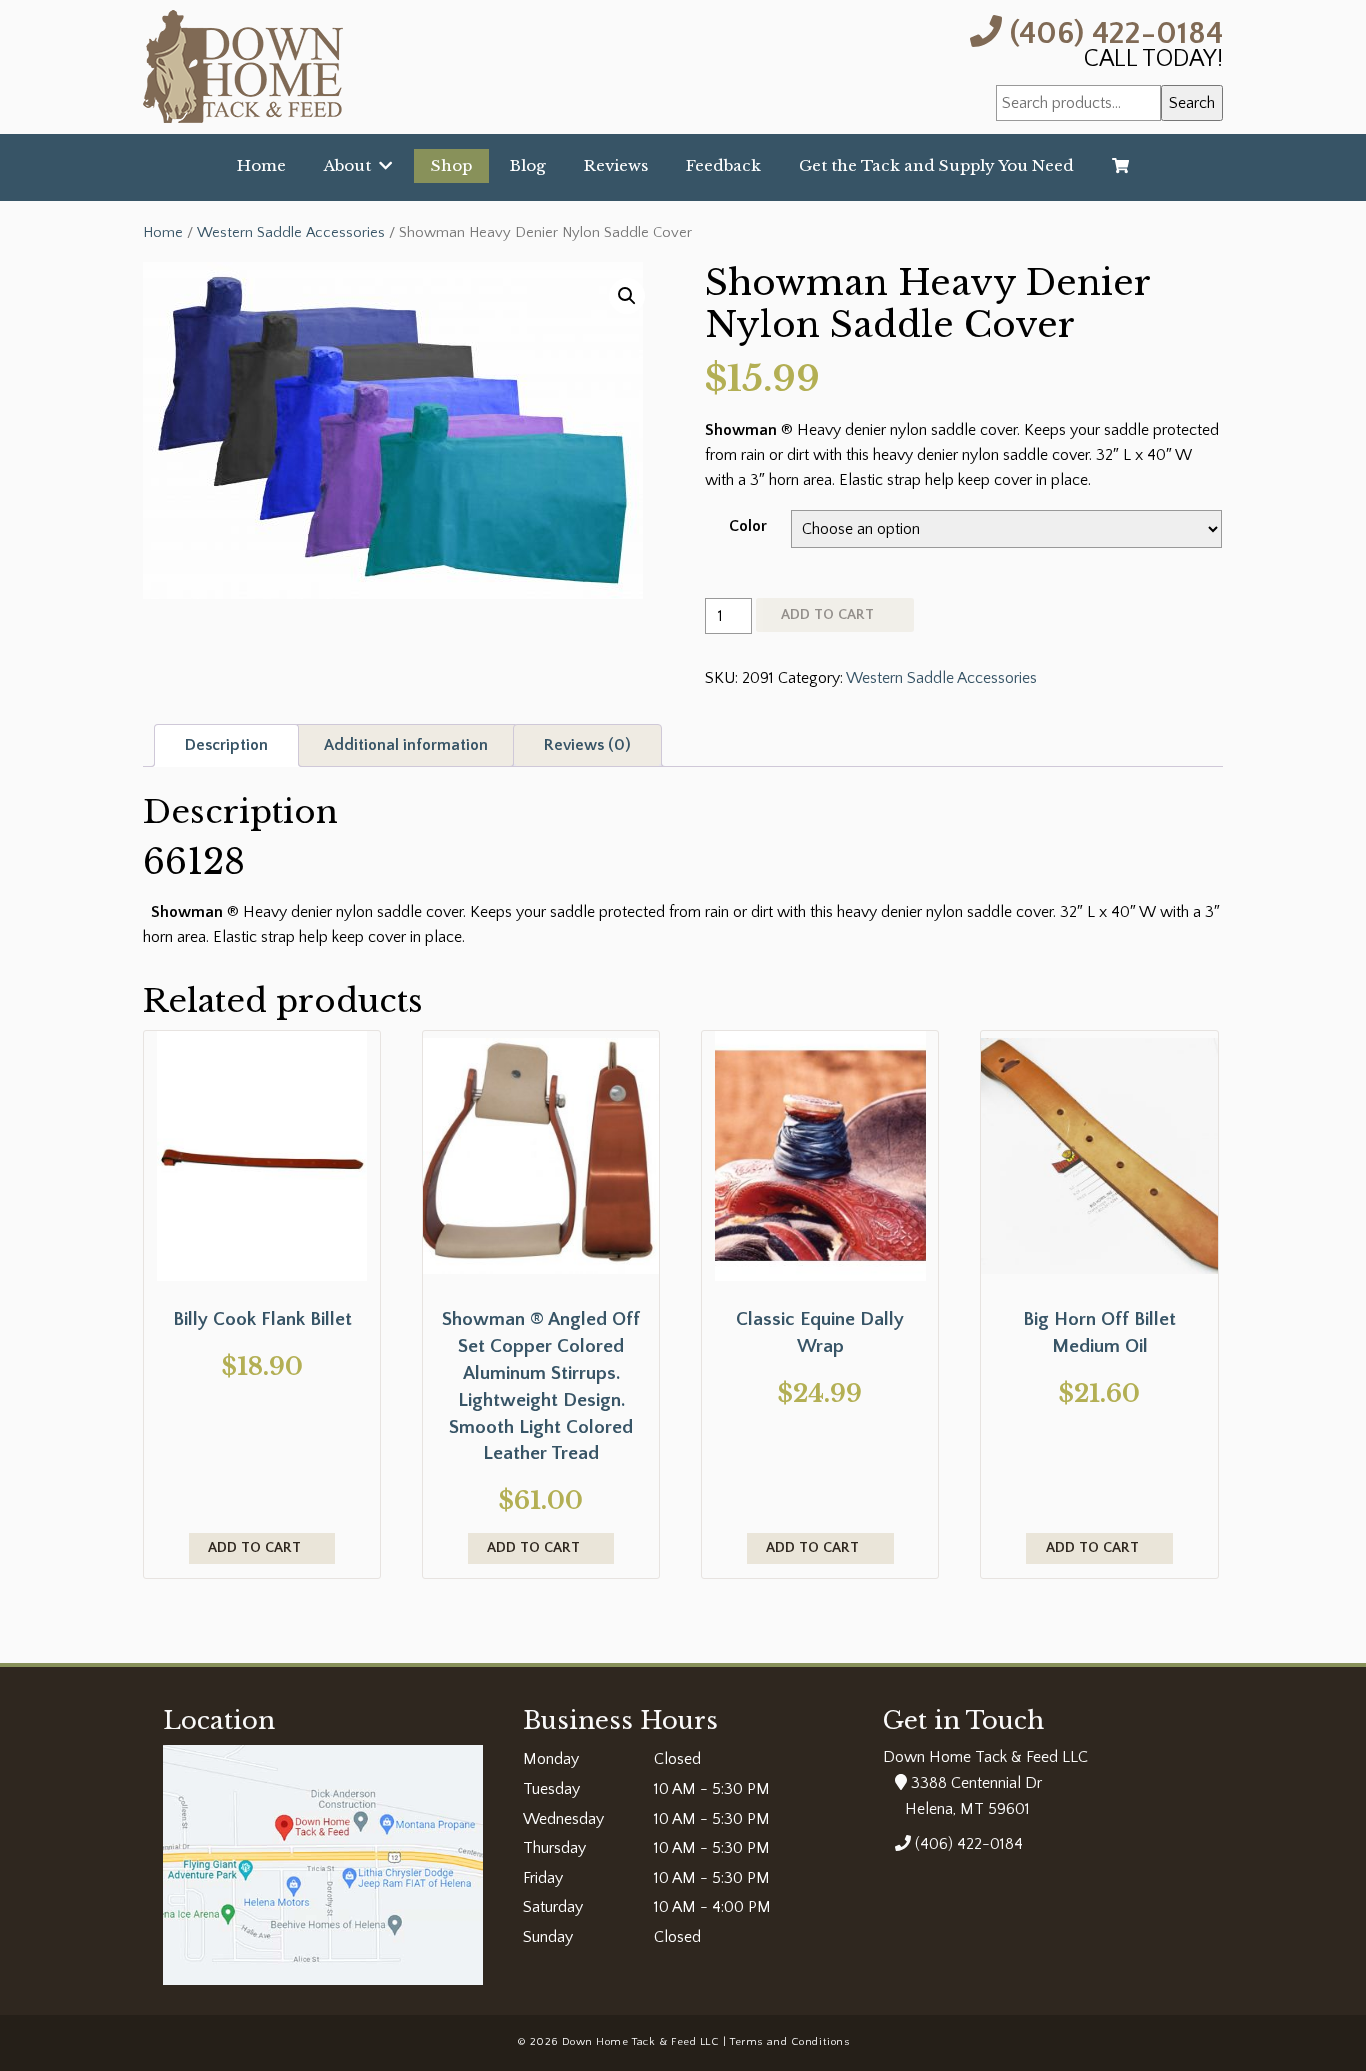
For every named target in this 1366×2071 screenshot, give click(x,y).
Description (226, 745)
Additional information (406, 745)
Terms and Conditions (789, 2042)
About (351, 165)
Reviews (616, 165)
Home (261, 165)
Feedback (723, 165)
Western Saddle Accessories (291, 233)
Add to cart (827, 615)
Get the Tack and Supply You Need (936, 165)
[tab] (226, 746)
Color (748, 526)
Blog (528, 165)
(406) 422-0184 (1112, 31)
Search (1192, 103)
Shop (451, 165)
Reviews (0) (587, 745)
